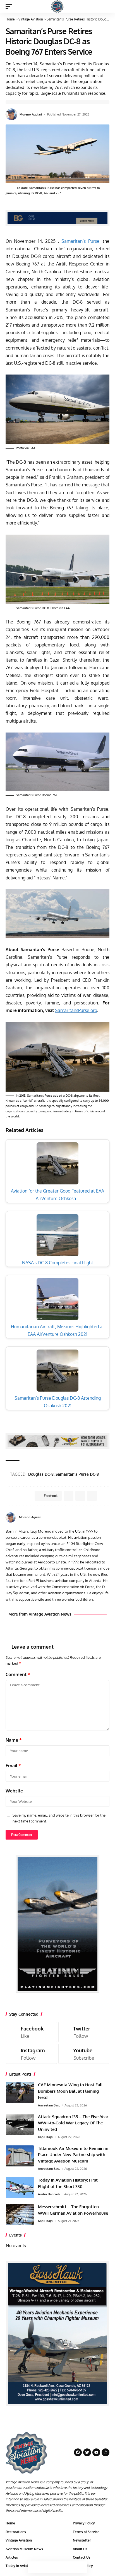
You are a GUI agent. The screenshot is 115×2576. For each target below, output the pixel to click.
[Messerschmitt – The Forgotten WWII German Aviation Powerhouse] (20, 2214)
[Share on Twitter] (46, 2567)
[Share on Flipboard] (80, 1496)
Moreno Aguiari (31, 114)
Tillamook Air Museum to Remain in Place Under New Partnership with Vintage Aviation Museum (73, 2155)
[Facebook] (101, 1517)
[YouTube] (107, 1517)
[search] (105, 6)
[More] (81, 2567)
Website (14, 1791)
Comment (18, 1674)
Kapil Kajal (46, 2137)
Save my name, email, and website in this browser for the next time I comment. (59, 1818)
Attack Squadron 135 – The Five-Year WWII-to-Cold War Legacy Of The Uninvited (73, 2123)
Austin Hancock (49, 2194)
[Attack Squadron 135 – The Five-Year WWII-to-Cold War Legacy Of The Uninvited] (20, 2124)
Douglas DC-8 (41, 1474)
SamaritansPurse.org (76, 1010)
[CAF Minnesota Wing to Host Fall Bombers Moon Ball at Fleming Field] (20, 2092)
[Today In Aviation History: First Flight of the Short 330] (20, 2188)
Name (14, 1740)
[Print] (69, 2567)
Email (13, 1766)
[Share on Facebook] (34, 2567)
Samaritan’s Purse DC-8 (77, 1474)
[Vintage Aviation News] (57, 6)
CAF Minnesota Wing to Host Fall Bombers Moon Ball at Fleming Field (70, 2091)
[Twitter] (84, 2032)
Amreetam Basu (49, 2105)
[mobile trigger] (10, 6)
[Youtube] (84, 2054)
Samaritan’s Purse (80, 241)
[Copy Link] (57, 2567)
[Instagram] (31, 2054)
